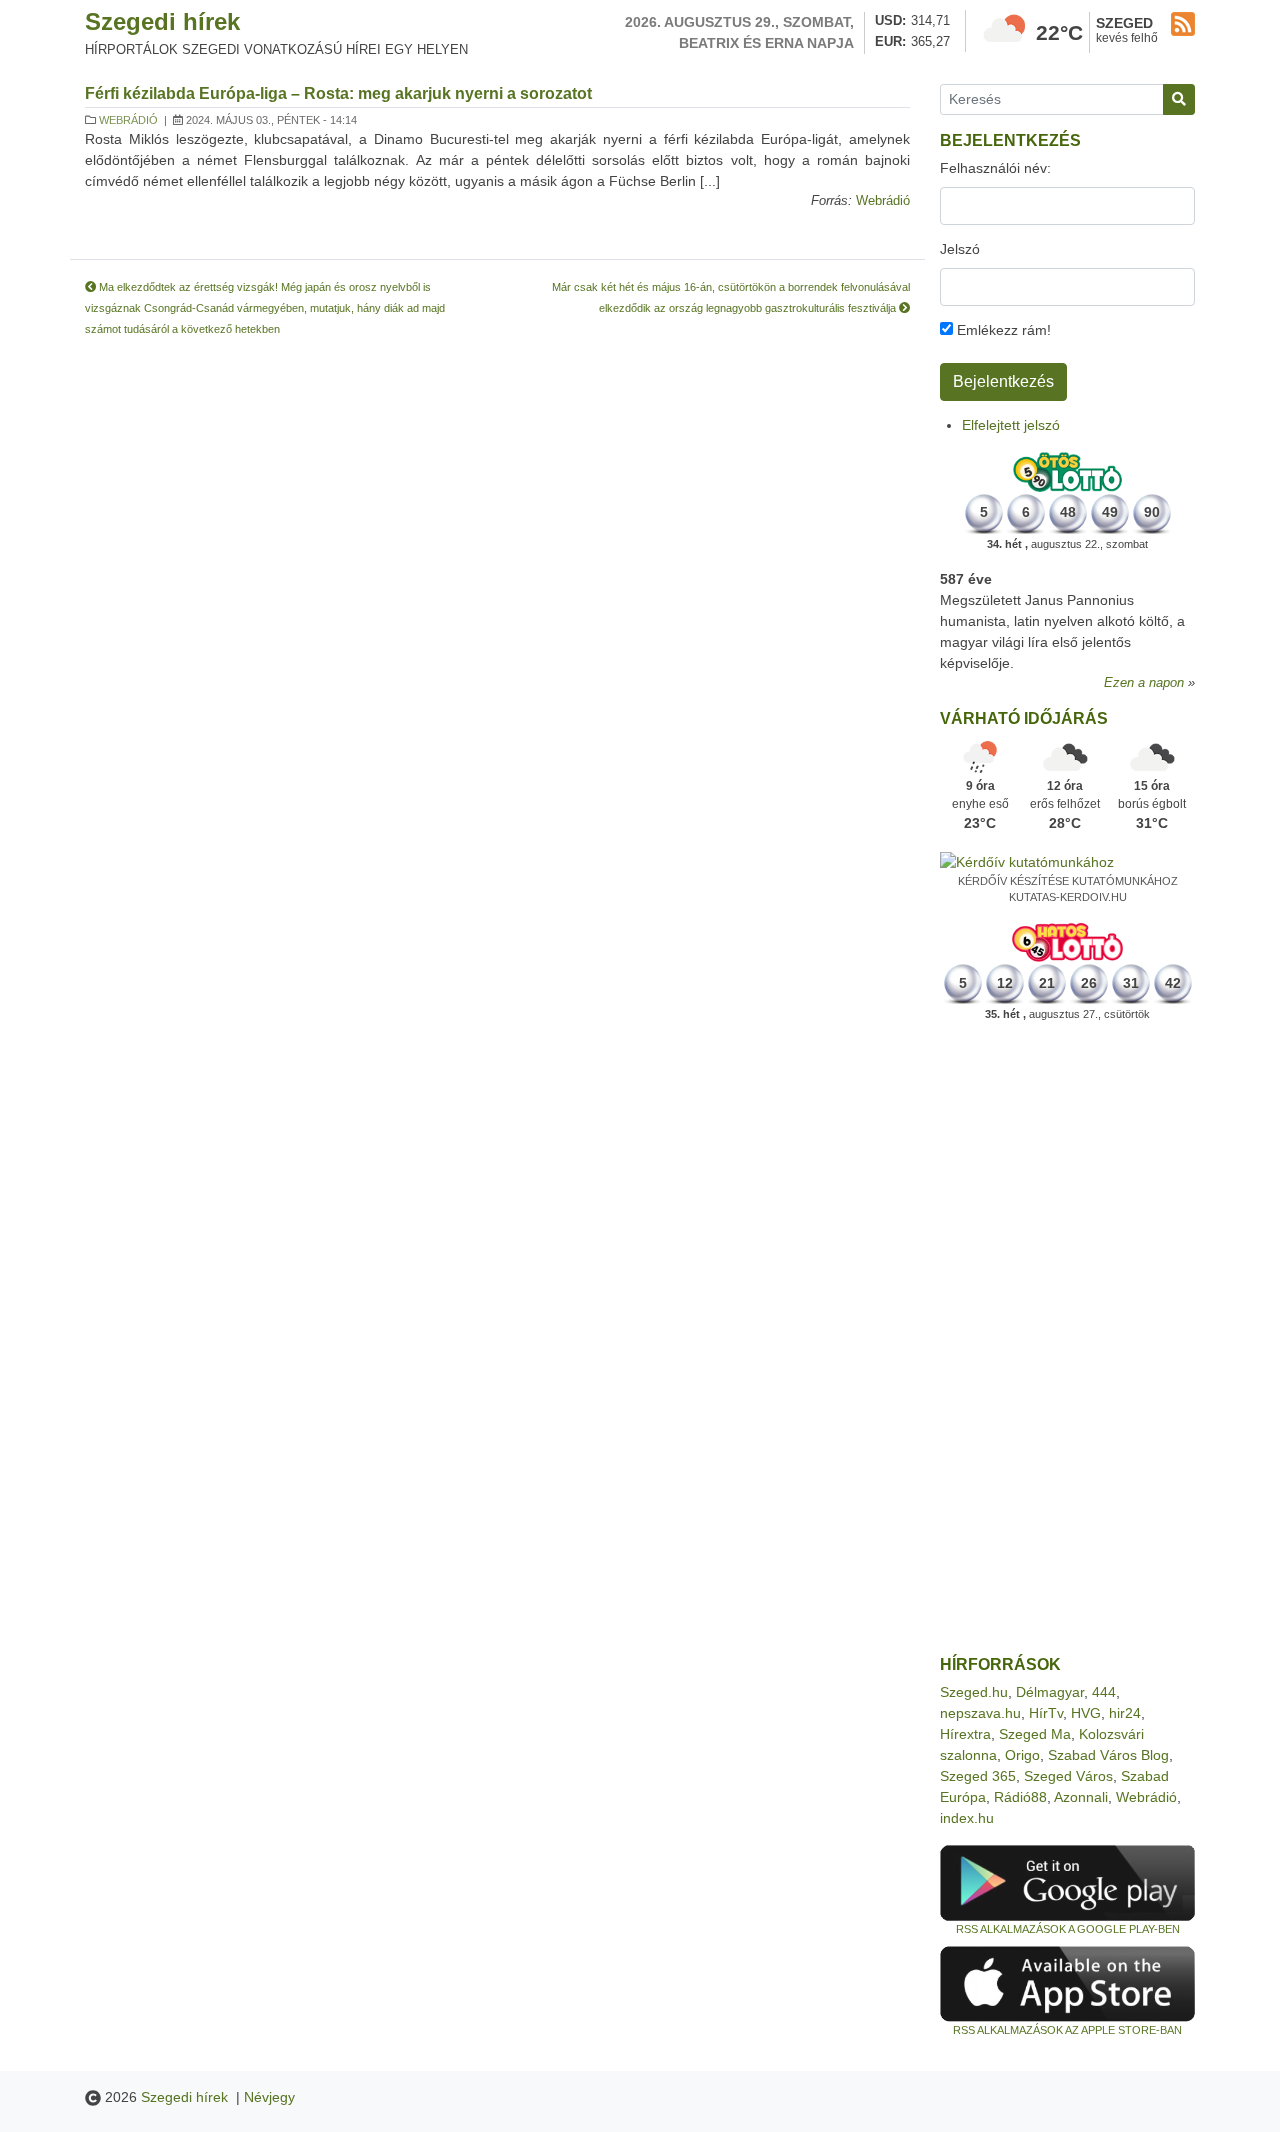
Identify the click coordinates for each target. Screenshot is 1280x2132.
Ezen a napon (1144, 683)
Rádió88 (1020, 1797)
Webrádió (128, 120)
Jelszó (960, 249)
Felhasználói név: (995, 168)
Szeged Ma (1035, 1734)
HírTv (1046, 1713)
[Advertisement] (1067, 1339)
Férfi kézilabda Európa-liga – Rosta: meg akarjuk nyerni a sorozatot (338, 93)
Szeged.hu (974, 1692)
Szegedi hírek (162, 21)
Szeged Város (1068, 1776)
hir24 (1125, 1713)
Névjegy (269, 2097)
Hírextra (965, 1734)
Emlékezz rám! (1002, 330)
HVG (1086, 1713)
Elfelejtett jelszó (1011, 425)
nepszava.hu (980, 1713)
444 (1104, 1692)
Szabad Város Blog (1108, 1755)
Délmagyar (1050, 1692)
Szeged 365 (978, 1776)
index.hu (967, 1818)
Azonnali (1081, 1797)
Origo (1022, 1755)
